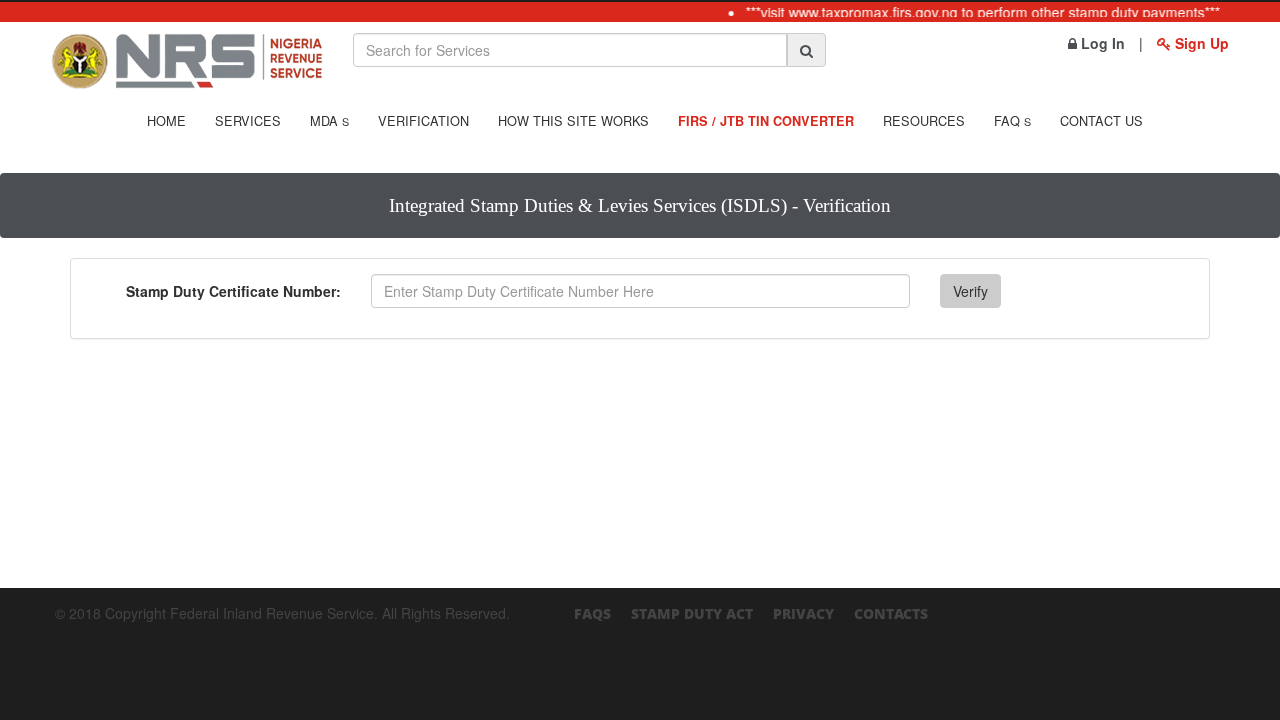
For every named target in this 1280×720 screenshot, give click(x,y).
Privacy (803, 613)
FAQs (592, 613)
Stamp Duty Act (692, 613)
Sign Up (1200, 43)
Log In (1101, 43)
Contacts (891, 613)
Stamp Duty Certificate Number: (233, 291)
